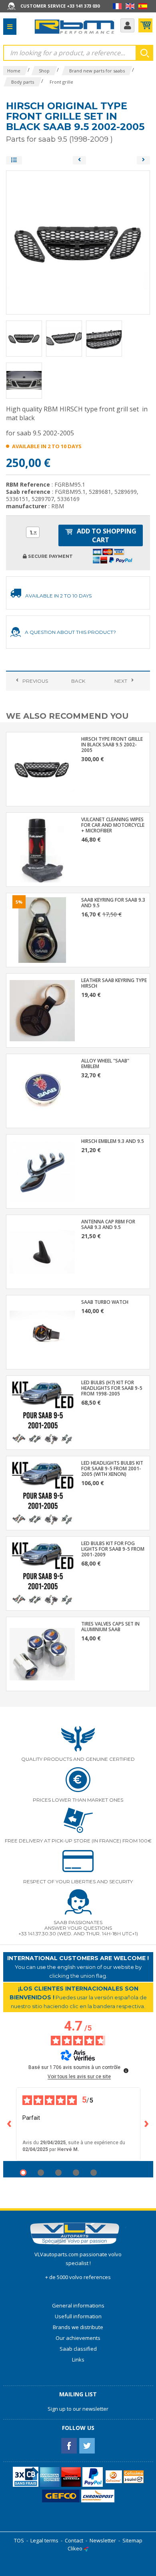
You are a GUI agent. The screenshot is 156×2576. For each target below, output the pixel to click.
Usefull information (78, 2316)
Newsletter (103, 2540)
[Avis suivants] (147, 2124)
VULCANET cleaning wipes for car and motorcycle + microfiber (113, 825)
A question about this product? (70, 632)
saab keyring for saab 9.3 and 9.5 (113, 903)
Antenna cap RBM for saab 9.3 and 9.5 (108, 1225)
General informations (78, 2305)
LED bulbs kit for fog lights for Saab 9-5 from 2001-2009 (113, 1549)
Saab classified (78, 2349)
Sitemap (132, 2540)
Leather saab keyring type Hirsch (114, 983)
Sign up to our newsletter (78, 2409)
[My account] (127, 25)
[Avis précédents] (10, 2124)
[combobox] (33, 532)
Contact (74, 2540)
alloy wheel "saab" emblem (105, 1064)
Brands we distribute (78, 2327)
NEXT (121, 681)
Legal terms (44, 2540)
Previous (35, 681)
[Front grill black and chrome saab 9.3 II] (79, 160)
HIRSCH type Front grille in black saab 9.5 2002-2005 (112, 745)
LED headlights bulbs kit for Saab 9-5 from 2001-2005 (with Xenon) (112, 1469)
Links (78, 2359)
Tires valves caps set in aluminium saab (110, 1627)
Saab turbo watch (105, 1302)
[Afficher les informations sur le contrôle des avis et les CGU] (126, 2071)
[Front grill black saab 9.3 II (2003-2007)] (143, 160)
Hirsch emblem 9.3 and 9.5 (113, 1141)
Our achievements (78, 2338)
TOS (19, 2540)
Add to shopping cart (106, 535)
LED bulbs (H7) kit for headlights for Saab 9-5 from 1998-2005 (112, 1388)
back (78, 681)
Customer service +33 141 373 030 (60, 6)
